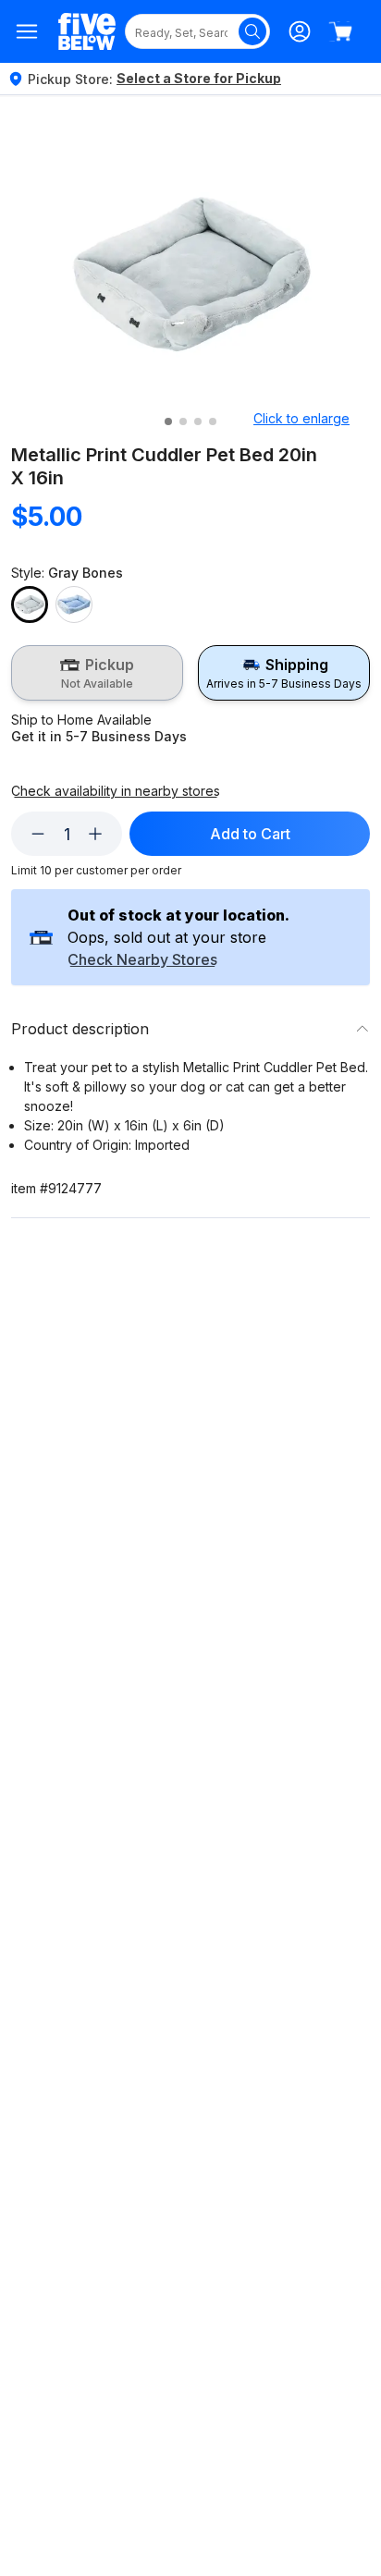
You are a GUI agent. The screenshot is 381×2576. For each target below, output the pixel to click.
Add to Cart (250, 834)
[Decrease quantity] (38, 834)
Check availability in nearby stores (116, 791)
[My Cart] (340, 31)
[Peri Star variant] (74, 604)
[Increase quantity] (95, 834)
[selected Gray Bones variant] (30, 604)
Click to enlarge (301, 418)
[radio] (97, 673)
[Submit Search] (252, 31)
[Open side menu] (27, 31)
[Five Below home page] (87, 32)
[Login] (300, 31)
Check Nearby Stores (142, 960)
